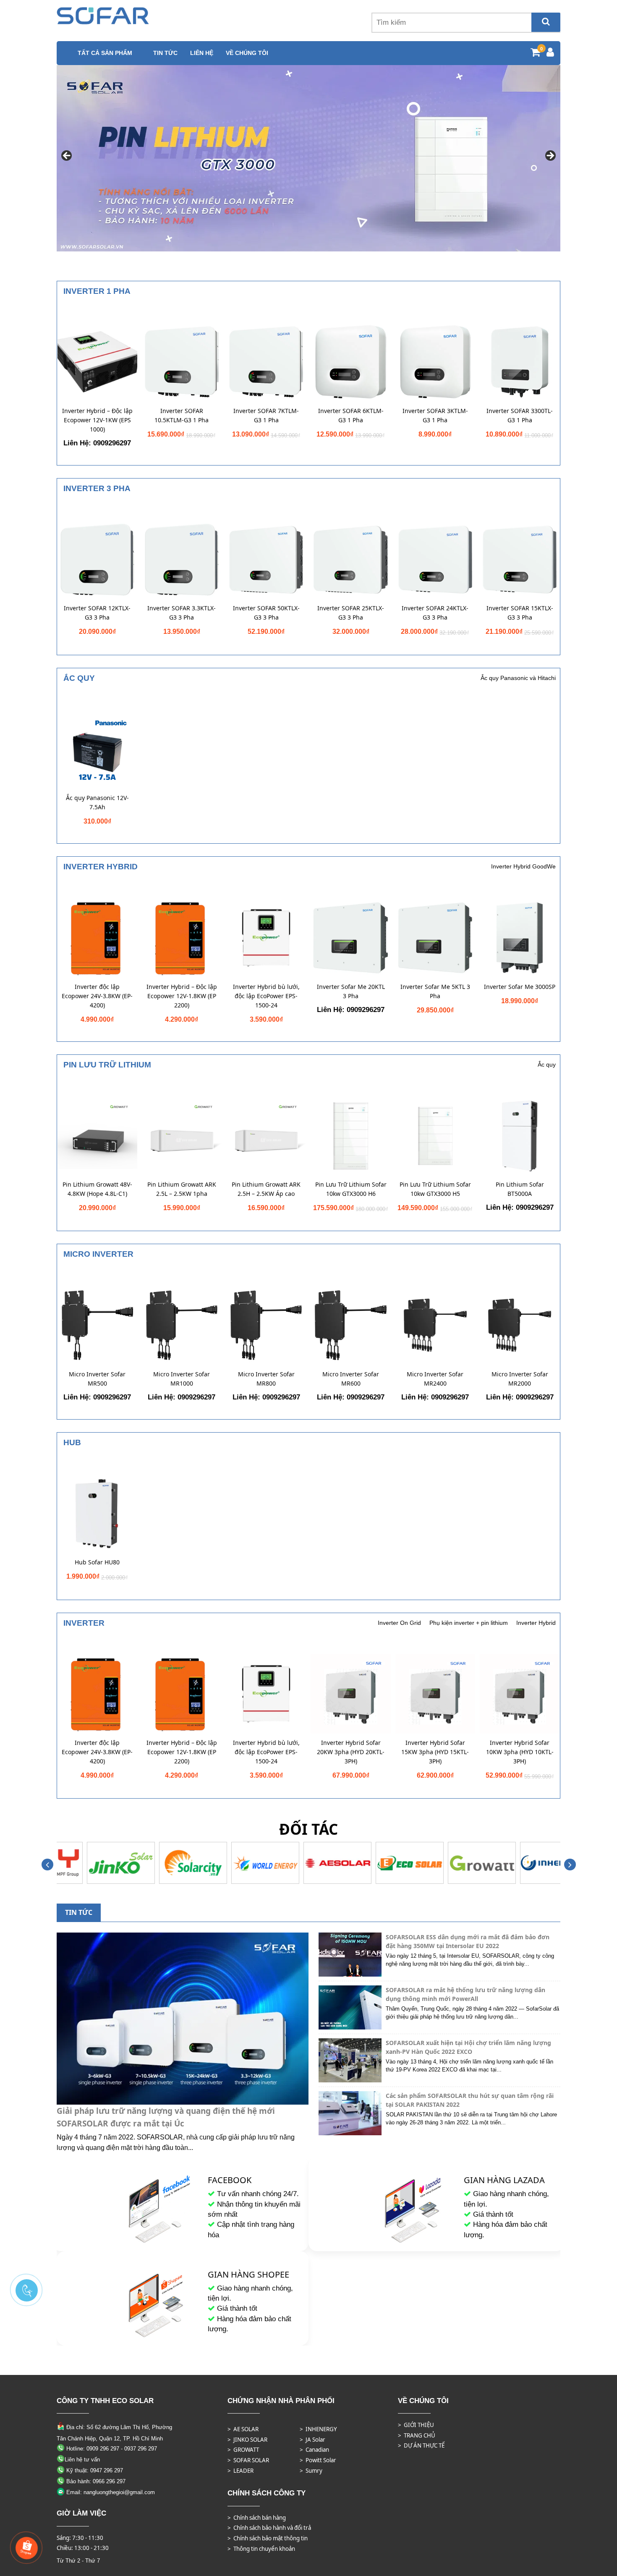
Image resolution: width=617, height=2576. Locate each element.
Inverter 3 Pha (97, 488)
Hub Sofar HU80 (97, 1562)
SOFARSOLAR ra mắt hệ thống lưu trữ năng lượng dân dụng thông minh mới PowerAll (465, 1994)
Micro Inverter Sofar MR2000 (520, 1379)
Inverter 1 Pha (97, 291)
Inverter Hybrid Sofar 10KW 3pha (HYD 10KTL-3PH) (520, 1752)
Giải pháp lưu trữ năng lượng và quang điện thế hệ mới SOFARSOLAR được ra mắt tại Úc (166, 2117)
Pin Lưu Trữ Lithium (107, 1065)
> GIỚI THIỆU (416, 2425)
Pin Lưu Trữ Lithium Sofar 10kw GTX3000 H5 (435, 1189)
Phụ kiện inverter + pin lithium (469, 1623)
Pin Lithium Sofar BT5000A (520, 1189)
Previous (67, 156)
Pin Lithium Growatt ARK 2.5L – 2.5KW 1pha (182, 1189)
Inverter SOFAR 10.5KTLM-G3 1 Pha (182, 415)
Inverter (84, 1623)
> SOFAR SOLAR (248, 2460)
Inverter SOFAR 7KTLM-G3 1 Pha (266, 415)
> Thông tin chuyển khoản (261, 2549)
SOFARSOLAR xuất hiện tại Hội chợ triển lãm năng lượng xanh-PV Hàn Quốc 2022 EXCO (468, 2047)
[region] (308, 158)
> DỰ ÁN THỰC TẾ (421, 2445)
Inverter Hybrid (101, 867)
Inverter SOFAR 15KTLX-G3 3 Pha (520, 613)
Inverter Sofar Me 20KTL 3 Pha (351, 991)
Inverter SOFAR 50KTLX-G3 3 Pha (266, 613)
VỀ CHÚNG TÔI (247, 53)
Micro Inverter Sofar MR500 (97, 1379)
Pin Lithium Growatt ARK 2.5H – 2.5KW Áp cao (266, 1189)
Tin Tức (165, 53)
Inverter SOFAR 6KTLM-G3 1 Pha (351, 415)
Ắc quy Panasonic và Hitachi (518, 678)
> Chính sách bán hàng (257, 2518)
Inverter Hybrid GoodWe (523, 866)
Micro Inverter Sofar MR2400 (435, 1379)
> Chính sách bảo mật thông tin (268, 2538)
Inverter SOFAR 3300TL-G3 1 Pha (520, 415)
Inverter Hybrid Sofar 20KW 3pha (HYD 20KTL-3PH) (351, 1752)
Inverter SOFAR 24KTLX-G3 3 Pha (435, 613)
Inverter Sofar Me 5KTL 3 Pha (435, 991)
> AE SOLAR (243, 2429)
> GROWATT (243, 2450)
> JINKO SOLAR (247, 2440)
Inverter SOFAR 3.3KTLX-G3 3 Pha (182, 613)
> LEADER (241, 2471)
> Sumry (311, 2471)
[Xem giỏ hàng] (535, 54)
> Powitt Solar (318, 2460)
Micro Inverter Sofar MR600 (351, 1379)
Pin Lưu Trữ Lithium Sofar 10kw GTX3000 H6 (351, 1189)
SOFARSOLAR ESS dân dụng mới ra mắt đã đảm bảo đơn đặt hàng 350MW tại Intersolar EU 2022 (468, 1941)
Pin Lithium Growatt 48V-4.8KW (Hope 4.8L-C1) (97, 1189)
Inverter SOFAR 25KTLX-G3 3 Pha (351, 613)
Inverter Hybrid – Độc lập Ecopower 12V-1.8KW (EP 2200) (182, 996)
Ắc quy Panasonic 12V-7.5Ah (97, 802)
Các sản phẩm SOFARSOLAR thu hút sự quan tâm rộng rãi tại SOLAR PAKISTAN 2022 (470, 2100)
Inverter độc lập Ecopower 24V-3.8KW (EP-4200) (97, 996)
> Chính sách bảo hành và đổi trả (269, 2528)
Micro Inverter (98, 1254)
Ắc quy (79, 678)
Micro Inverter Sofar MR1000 (182, 1379)
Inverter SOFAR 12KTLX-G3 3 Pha (97, 613)
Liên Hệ (202, 53)
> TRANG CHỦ (417, 2435)
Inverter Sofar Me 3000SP (520, 987)
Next (550, 156)
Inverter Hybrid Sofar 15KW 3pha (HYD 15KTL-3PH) (435, 1752)
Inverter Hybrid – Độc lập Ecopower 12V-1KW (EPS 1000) (97, 420)
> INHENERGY (318, 2429)
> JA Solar (312, 2440)
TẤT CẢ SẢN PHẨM (105, 53)
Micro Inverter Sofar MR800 (266, 1379)
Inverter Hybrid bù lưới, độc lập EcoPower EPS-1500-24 (266, 996)
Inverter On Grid (399, 1623)
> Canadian (314, 2450)
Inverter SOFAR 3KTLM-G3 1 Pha (435, 415)
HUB (72, 1442)
